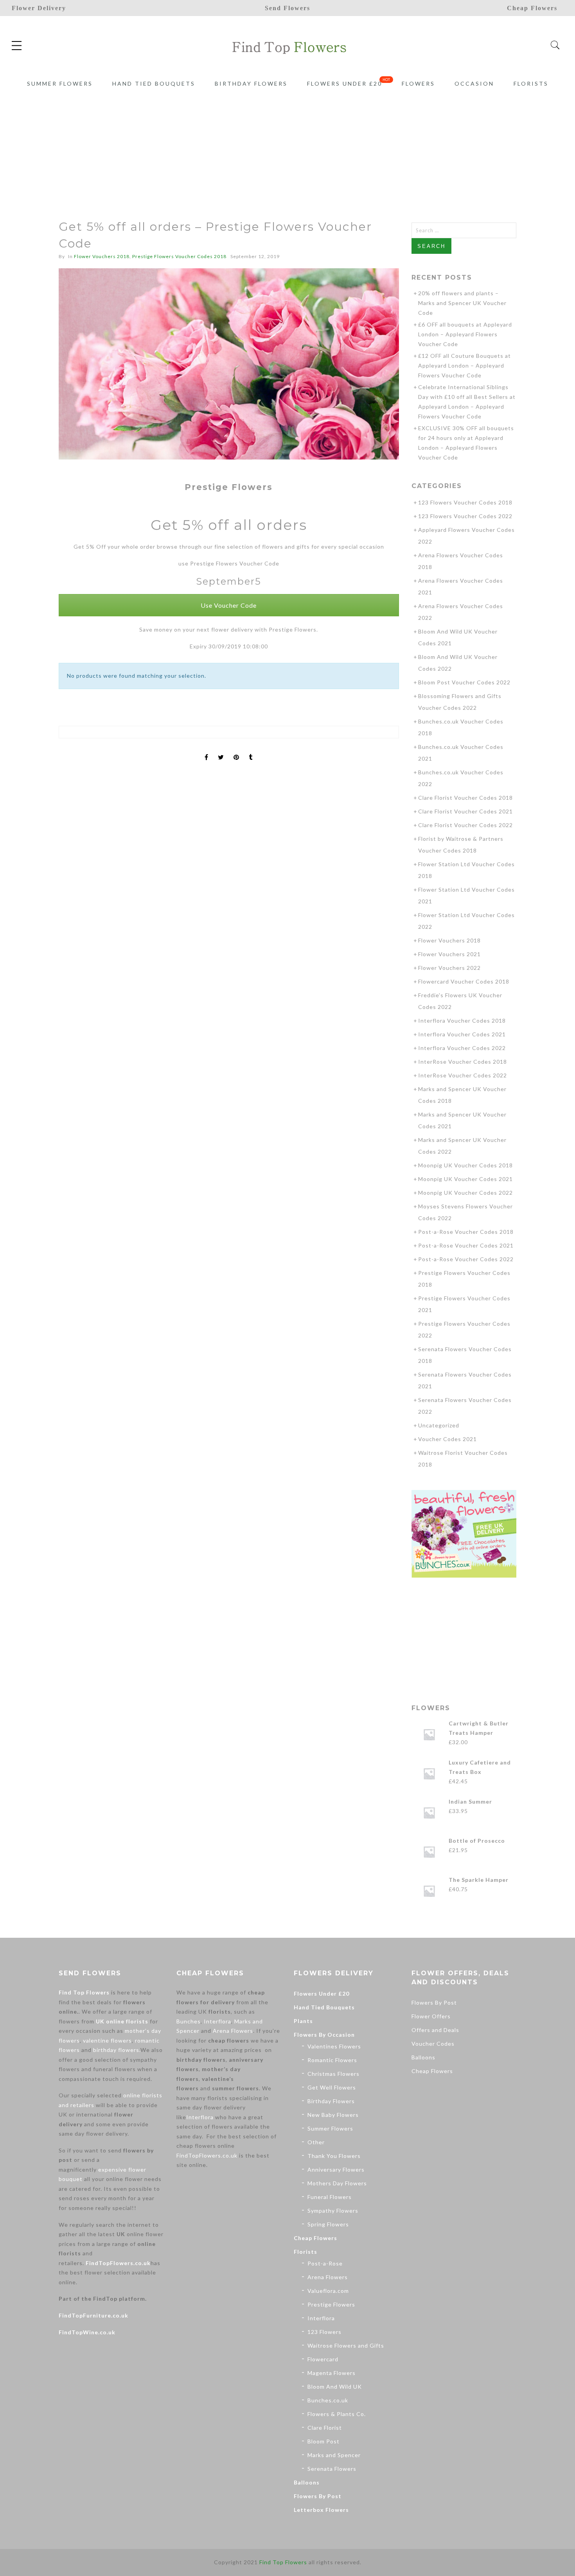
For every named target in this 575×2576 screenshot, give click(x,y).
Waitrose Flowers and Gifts (346, 2345)
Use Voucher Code (229, 605)
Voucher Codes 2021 (447, 1439)
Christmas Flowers (333, 2074)
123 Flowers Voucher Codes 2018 (465, 502)
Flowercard (323, 2359)
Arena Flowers (233, 2031)
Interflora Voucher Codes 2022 (462, 1048)
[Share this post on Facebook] (207, 750)
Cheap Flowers (315, 2238)
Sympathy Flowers (333, 2211)
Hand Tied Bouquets (154, 83)
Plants (303, 2021)
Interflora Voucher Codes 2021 (462, 1034)
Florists (531, 83)
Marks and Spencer (334, 2455)
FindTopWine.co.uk (87, 2332)
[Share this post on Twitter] (221, 750)
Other (316, 2142)
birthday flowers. (117, 2050)
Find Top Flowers (84, 1992)
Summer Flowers (60, 83)
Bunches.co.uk (328, 2400)
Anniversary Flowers (336, 2169)
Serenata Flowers (332, 2469)
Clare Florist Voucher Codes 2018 (465, 798)
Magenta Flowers (332, 2373)
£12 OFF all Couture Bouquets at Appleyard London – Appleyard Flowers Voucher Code (464, 365)
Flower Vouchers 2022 (449, 968)
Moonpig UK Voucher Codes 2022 (465, 1193)
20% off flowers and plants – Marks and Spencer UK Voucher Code (462, 303)
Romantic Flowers (332, 2060)
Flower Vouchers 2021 (449, 954)
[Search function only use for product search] (555, 45)
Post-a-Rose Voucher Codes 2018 (466, 1232)
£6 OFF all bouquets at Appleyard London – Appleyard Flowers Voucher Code (465, 334)
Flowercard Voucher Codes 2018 (464, 981)
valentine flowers (107, 2040)
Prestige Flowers (331, 2304)
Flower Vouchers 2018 (102, 256)
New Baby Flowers (333, 2115)
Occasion (474, 83)
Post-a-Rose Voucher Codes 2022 (466, 1259)
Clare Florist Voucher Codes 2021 (465, 811)
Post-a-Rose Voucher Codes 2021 (466, 1245)
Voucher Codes (433, 2044)
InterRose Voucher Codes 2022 (463, 1075)
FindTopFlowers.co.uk (118, 2263)
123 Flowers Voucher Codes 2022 (465, 516)
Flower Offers (431, 2016)
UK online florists (122, 2021)
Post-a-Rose (325, 2263)
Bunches (189, 2021)
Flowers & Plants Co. (337, 2414)
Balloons (307, 2482)
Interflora (217, 2021)
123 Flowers (324, 2332)
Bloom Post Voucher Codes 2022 (464, 682)
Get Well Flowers (332, 2087)
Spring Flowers (328, 2224)
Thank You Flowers (334, 2156)
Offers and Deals (435, 2030)
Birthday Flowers (251, 83)
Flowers (418, 83)
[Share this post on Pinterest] (236, 750)
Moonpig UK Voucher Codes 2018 (465, 1165)
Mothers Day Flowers (337, 2183)
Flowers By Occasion (324, 2035)
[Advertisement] (287, 140)
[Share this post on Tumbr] (251, 750)
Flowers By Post (318, 2496)
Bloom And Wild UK (335, 2387)
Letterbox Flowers (321, 2510)
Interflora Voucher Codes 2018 (462, 1021)
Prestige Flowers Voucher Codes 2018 (179, 256)
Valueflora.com (328, 2291)
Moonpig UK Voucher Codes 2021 (465, 1179)
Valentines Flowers (334, 2046)
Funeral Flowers (330, 2197)
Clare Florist (325, 2428)
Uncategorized (439, 1425)
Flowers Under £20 (345, 83)
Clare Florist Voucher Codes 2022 (465, 825)
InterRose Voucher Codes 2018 (463, 1062)
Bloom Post (323, 2441)
